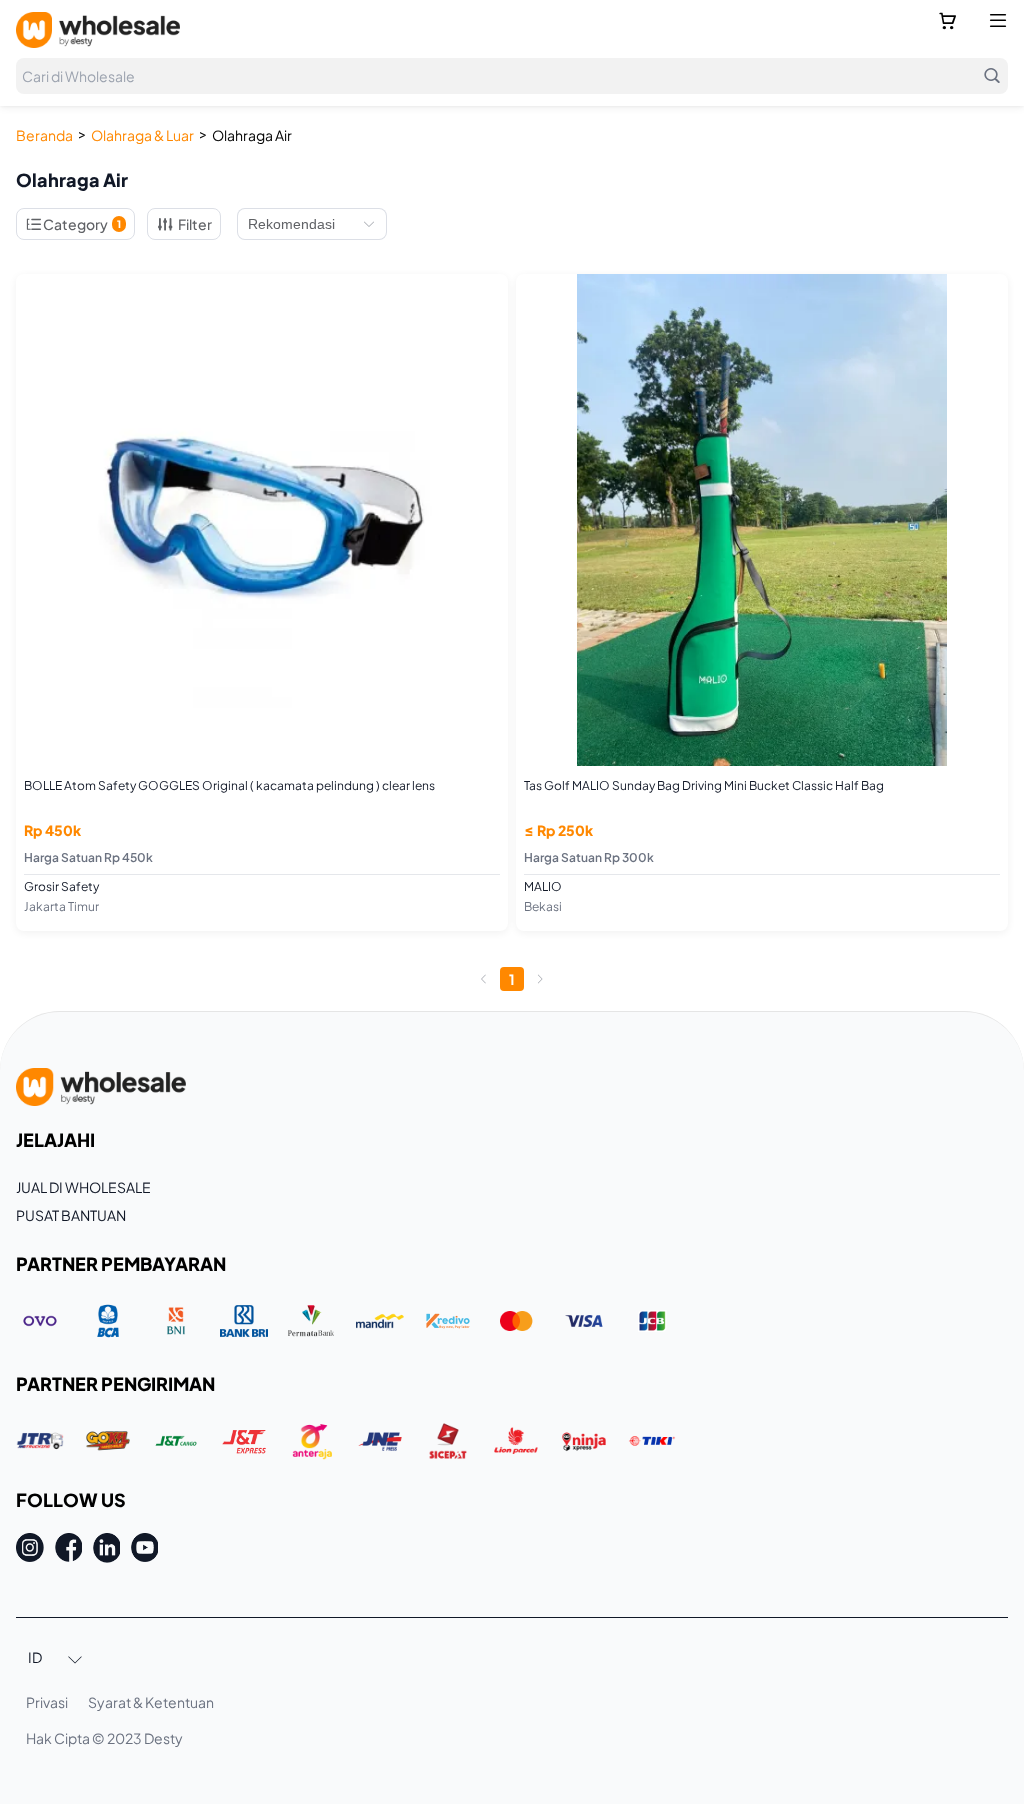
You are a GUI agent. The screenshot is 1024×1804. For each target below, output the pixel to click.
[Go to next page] (540, 979)
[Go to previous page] (484, 979)
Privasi (47, 1702)
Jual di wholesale (83, 1187)
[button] (56, 1659)
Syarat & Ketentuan (151, 1702)
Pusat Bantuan (71, 1215)
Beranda (44, 135)
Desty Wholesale (98, 30)
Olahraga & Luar (142, 135)
